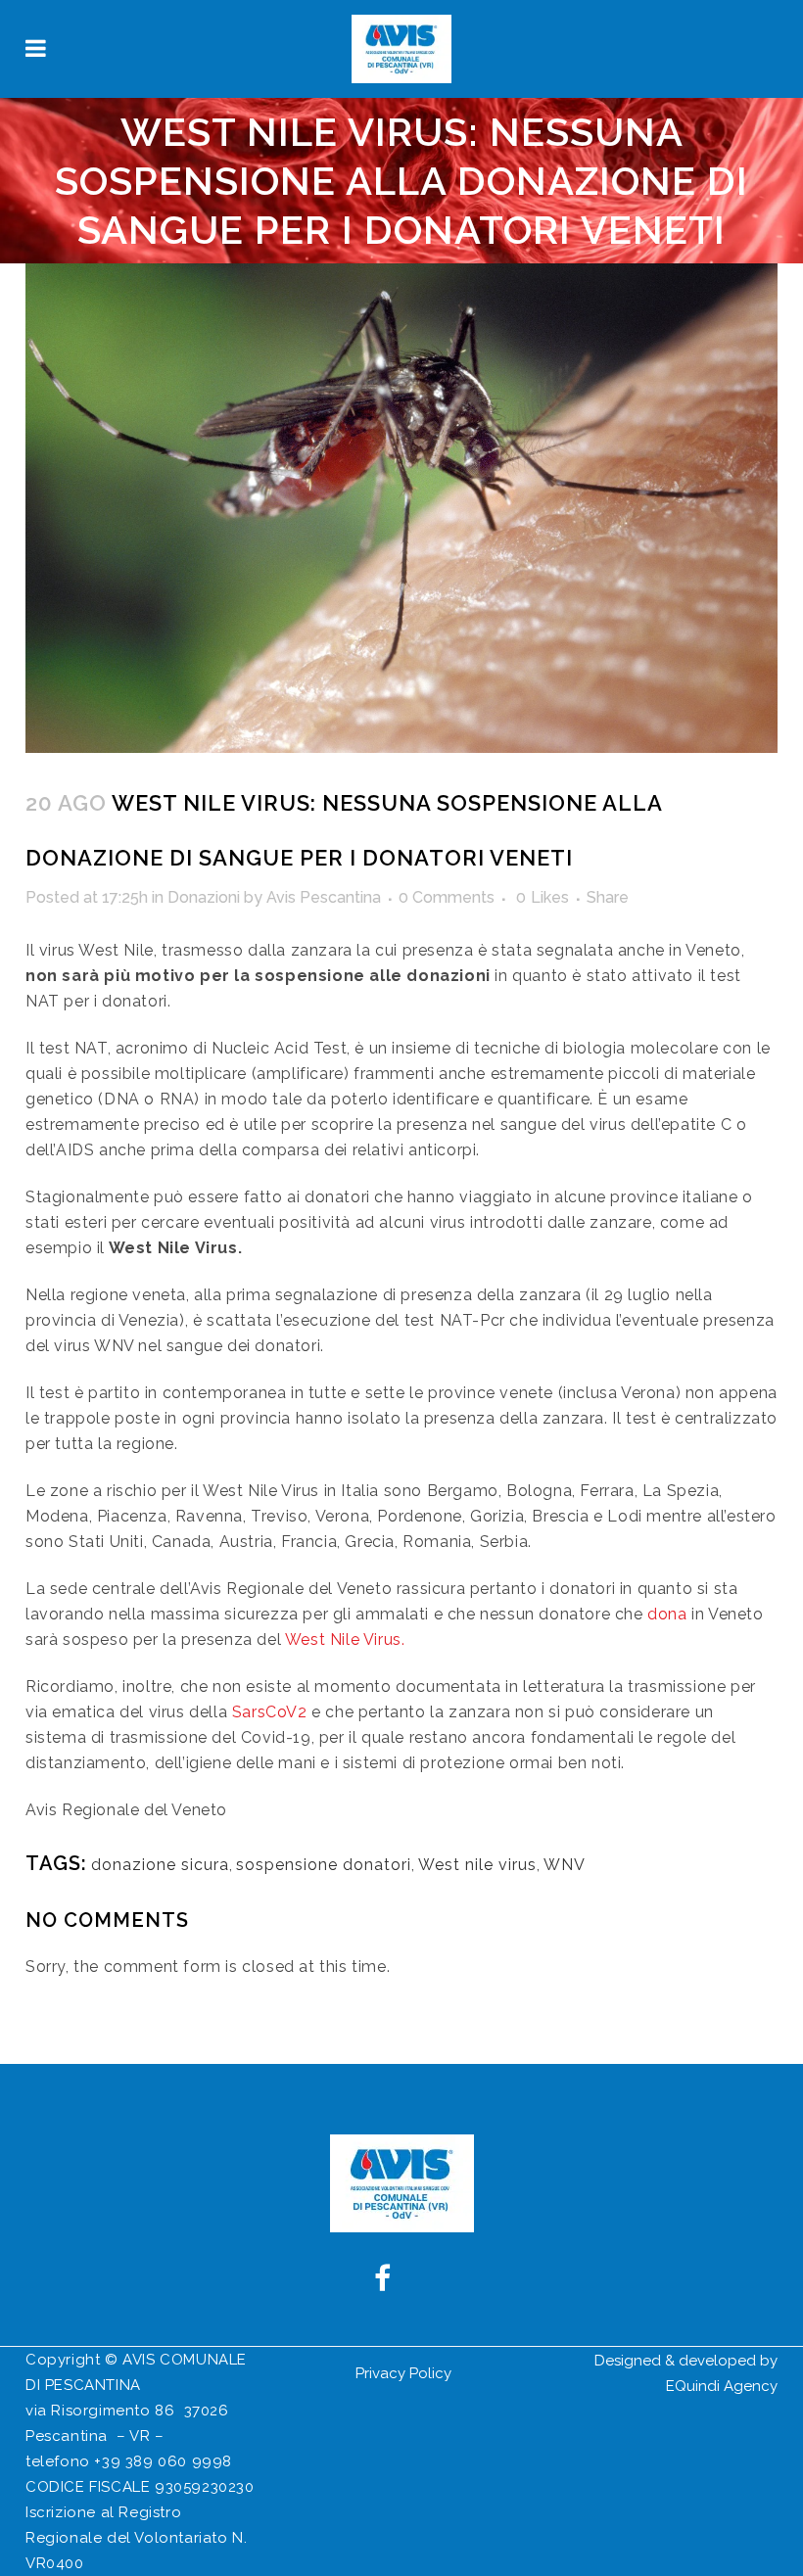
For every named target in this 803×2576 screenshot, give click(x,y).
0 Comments (447, 897)
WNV (565, 1865)
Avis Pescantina (324, 897)
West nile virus (477, 1865)
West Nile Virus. (345, 1639)
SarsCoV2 (270, 1712)
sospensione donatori (324, 1865)
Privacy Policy (403, 2373)
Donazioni (204, 897)
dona (667, 1614)
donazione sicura (160, 1865)
